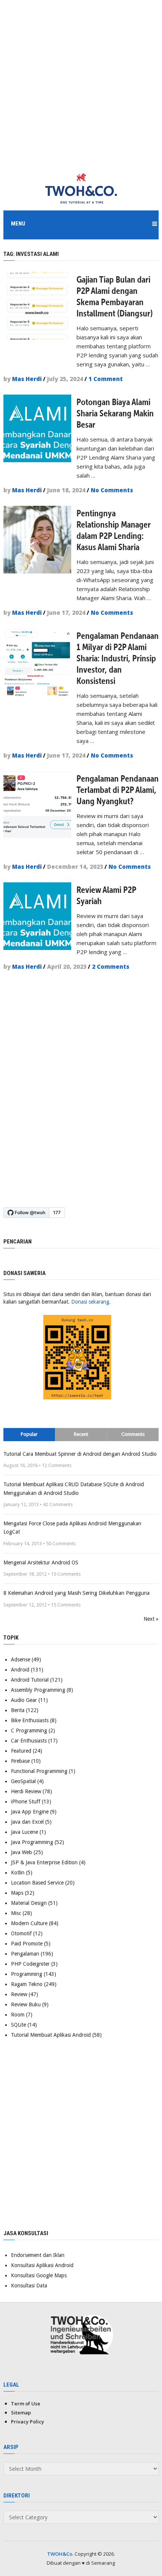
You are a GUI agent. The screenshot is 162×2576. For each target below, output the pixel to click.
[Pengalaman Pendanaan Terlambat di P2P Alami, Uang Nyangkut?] (37, 805)
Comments (133, 1434)
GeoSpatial (23, 1781)
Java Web (21, 1852)
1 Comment (106, 379)
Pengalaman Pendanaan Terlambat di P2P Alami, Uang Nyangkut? (118, 790)
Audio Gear (24, 1700)
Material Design (29, 1903)
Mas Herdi (27, 379)
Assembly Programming (38, 1690)
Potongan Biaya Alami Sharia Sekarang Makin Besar (115, 413)
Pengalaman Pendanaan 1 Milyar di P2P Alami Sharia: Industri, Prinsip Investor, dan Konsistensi (118, 658)
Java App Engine (30, 1812)
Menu (18, 224)
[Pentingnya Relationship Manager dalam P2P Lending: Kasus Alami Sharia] (37, 540)
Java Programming (32, 1842)
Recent (81, 1434)
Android (20, 1670)
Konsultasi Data (29, 2286)
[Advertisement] (81, 81)
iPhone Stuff (26, 1802)
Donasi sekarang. (91, 1302)
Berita (18, 1710)
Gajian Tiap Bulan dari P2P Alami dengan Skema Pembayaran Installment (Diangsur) (115, 296)
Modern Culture (29, 1923)
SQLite (18, 2025)
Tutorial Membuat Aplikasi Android (51, 2035)
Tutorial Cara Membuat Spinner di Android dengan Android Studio (80, 1454)
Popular (29, 1434)
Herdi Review (26, 1791)
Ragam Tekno (27, 1984)
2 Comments (111, 967)
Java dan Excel (27, 1822)
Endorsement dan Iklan (38, 2255)
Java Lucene (24, 1832)
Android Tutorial (30, 1680)
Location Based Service (37, 1883)
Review (19, 1994)
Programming (27, 1974)
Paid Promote (27, 1944)
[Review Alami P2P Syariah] (37, 916)
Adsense (21, 1659)
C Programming (29, 1730)
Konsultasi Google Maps (39, 2275)
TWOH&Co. (60, 2554)
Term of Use (26, 2404)
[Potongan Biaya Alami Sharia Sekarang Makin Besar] (37, 428)
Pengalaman (25, 1954)
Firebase (20, 1761)
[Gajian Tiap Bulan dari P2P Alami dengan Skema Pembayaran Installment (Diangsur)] (37, 306)
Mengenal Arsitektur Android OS (41, 1563)
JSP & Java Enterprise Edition (44, 1862)
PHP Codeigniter (30, 1964)
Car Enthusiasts (29, 1741)
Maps (17, 1893)
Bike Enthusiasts (30, 1720)
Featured (21, 1751)
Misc (16, 1913)
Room (18, 2015)
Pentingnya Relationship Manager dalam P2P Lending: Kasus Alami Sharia (114, 530)
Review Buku (26, 2004)
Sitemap (21, 2413)
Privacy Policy (28, 2422)
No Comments (112, 490)
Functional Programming (39, 1771)
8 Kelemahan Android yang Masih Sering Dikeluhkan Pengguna (76, 1593)
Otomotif (21, 1933)
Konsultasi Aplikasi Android (42, 2265)
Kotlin (18, 1873)
